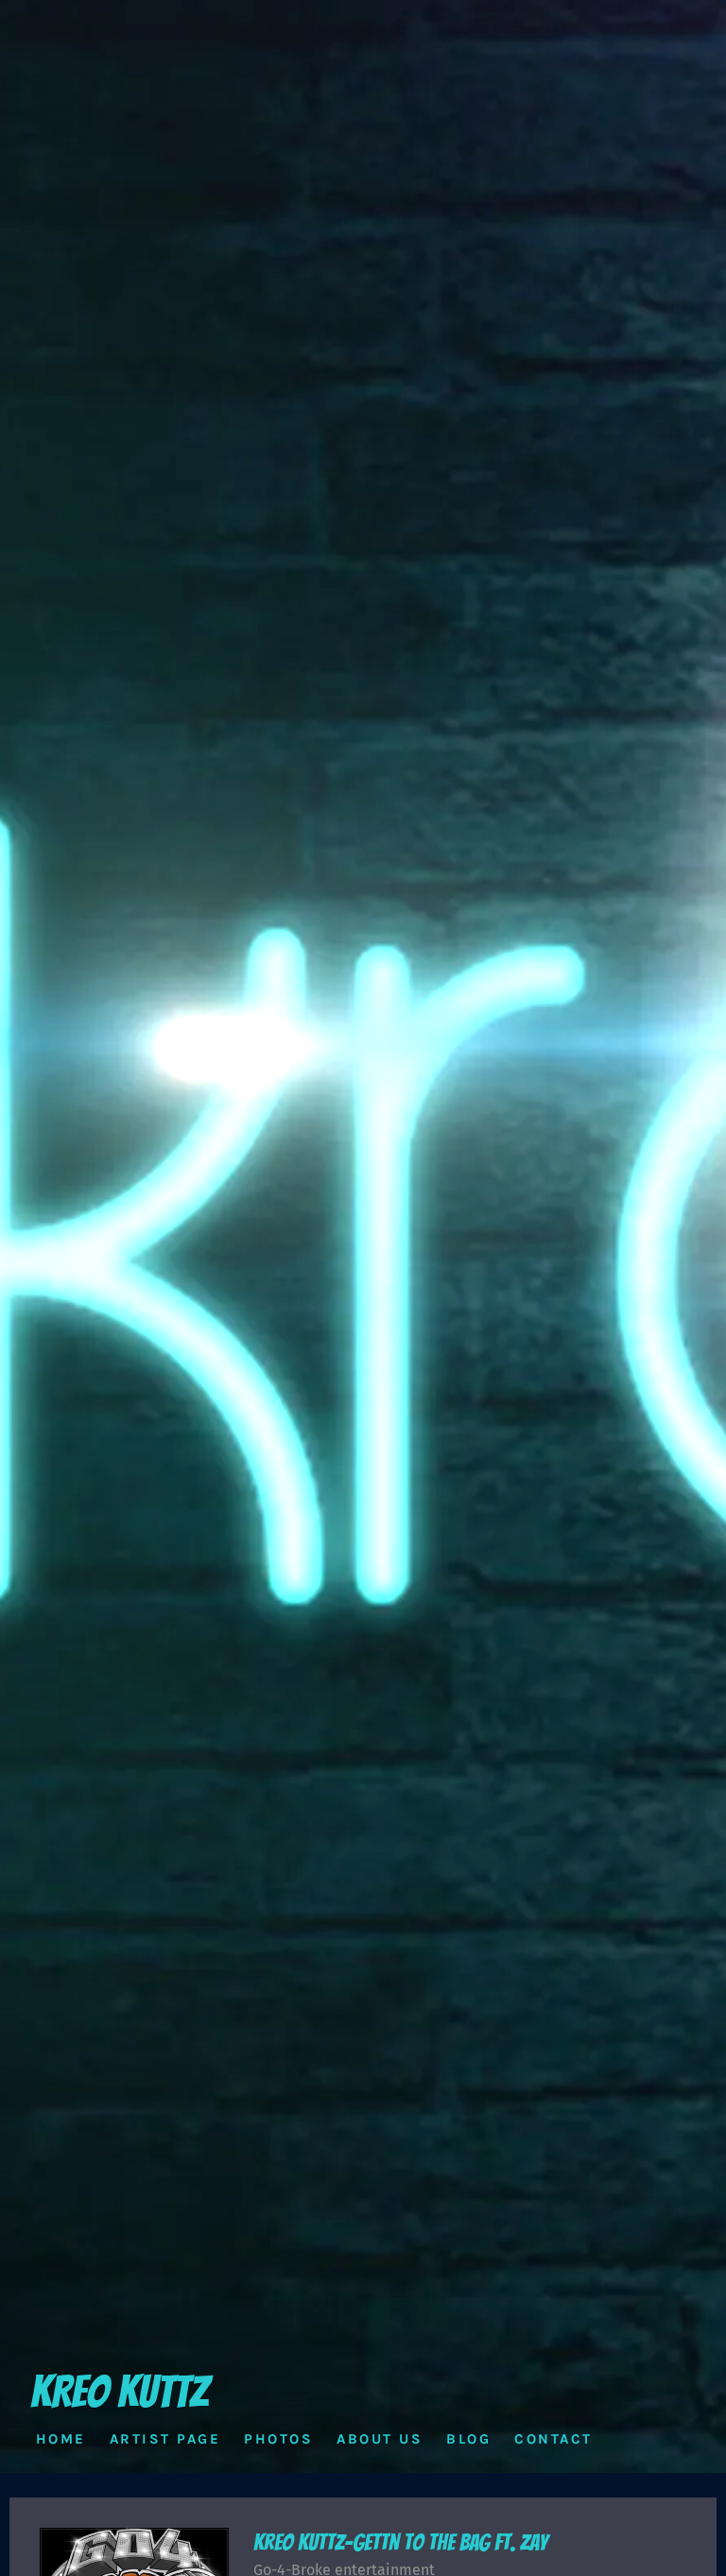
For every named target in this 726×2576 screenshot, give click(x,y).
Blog (468, 2438)
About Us (380, 2438)
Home (61, 2438)
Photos (278, 2438)
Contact (553, 2438)
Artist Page (165, 2438)
